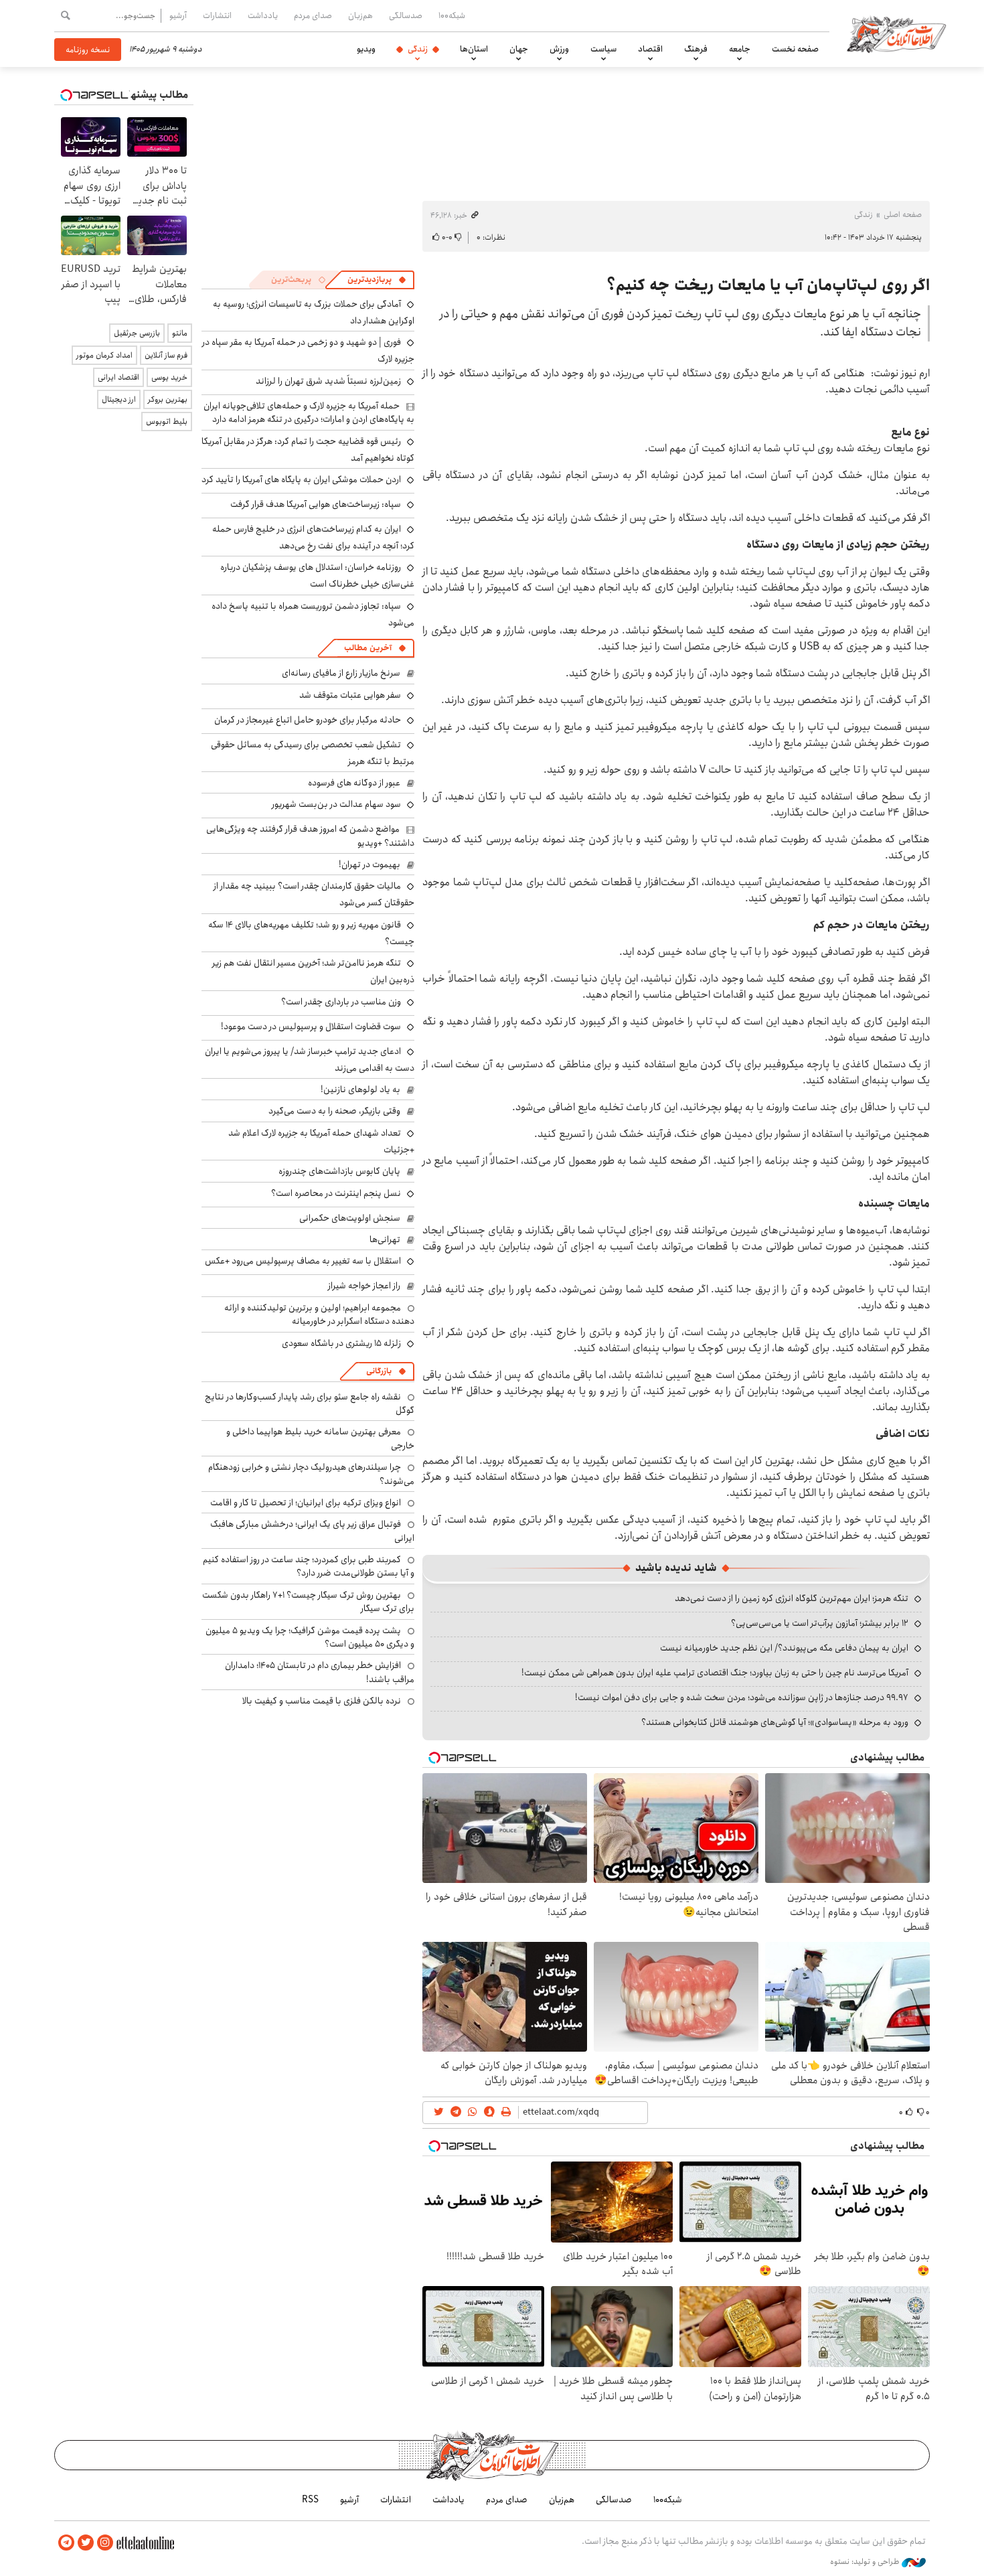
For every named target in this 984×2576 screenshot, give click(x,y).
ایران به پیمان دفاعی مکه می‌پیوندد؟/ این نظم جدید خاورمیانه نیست (784, 1648)
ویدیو (366, 49)
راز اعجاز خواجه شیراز (364, 1286)
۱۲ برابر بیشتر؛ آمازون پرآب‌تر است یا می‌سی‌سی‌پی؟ (820, 1623)
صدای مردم (313, 15)
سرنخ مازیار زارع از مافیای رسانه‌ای (341, 673)
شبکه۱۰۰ (452, 15)
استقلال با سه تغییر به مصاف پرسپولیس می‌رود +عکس (303, 1261)
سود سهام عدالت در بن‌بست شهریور (336, 804)
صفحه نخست (795, 49)
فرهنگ (696, 49)
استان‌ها (474, 49)
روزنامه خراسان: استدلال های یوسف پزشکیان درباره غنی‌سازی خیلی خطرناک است (317, 576)
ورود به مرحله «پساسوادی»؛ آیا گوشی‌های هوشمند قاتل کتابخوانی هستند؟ (775, 1722)
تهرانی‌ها (385, 1239)
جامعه (740, 49)
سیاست (603, 49)
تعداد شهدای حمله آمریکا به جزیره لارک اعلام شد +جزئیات (321, 1141)
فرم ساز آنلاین (166, 355)
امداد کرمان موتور (104, 355)
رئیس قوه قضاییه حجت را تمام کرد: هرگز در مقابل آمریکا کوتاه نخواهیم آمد (308, 450)
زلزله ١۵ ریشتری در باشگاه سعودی (341, 1343)
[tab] (377, 280)
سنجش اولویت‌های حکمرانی (350, 1218)
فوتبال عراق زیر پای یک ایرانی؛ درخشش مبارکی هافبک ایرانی (312, 1531)
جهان (519, 49)
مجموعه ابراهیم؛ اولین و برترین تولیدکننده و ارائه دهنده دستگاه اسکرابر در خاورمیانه (319, 1314)
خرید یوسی (169, 377)
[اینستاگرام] (105, 2543)
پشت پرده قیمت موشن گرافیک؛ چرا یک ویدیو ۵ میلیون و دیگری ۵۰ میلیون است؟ (310, 1637)
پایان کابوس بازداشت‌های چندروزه (339, 1171)
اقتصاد (650, 49)
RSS (310, 2500)
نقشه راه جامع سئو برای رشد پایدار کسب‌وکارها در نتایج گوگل (310, 1404)
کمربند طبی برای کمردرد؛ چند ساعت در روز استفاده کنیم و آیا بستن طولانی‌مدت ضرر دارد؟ (309, 1566)
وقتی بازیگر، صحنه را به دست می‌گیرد (334, 1111)
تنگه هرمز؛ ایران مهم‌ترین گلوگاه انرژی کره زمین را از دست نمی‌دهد (792, 1598)
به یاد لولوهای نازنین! (360, 1089)
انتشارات (217, 15)
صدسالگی (406, 15)
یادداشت (263, 15)
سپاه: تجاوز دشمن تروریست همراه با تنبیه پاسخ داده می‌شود (313, 614)
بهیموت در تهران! (370, 864)
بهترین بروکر (168, 399)
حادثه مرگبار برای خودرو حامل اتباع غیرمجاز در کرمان (308, 720)
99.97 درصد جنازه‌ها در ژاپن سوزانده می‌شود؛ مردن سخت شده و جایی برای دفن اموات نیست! (742, 1697)
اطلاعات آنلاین (896, 33)
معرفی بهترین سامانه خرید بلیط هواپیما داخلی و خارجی (320, 1438)
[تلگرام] (66, 2543)
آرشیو (178, 15)
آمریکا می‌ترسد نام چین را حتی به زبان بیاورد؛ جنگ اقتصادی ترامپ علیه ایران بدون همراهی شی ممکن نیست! (715, 1673)
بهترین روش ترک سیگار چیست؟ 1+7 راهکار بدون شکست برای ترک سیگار (308, 1602)
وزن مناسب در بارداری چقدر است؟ (341, 1002)
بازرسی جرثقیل (137, 333)
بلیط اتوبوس (167, 422)
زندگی (418, 49)
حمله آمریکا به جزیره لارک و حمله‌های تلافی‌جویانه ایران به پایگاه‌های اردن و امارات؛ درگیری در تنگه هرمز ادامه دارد (309, 412)
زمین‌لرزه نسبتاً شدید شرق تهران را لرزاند (328, 381)
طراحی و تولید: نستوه (866, 2562)
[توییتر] (86, 2543)
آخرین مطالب (368, 648)
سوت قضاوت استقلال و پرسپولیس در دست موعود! (311, 1027)
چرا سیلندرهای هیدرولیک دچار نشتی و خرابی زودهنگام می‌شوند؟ (311, 1474)
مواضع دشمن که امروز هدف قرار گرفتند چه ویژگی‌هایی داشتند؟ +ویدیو (310, 836)
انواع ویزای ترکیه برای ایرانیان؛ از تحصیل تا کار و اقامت (306, 1503)
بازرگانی (379, 1371)
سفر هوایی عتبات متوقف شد (350, 695)
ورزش (559, 49)
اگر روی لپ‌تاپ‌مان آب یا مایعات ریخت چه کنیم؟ (768, 285)
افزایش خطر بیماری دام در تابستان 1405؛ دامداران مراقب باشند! (320, 1672)
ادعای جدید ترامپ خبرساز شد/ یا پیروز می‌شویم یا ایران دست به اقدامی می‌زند (310, 1060)
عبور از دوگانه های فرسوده (354, 783)
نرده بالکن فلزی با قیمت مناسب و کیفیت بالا (322, 1701)
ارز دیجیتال (119, 399)
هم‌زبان (360, 15)
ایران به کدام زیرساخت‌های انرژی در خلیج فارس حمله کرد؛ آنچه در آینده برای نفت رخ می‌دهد (313, 537)
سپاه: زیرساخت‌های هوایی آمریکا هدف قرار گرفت (316, 504)
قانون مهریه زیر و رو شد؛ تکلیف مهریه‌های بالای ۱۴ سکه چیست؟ (311, 933)
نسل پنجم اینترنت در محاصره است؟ (336, 1193)
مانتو (180, 333)
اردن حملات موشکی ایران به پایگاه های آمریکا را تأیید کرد (301, 479)
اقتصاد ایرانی (118, 377)
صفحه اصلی (903, 215)
